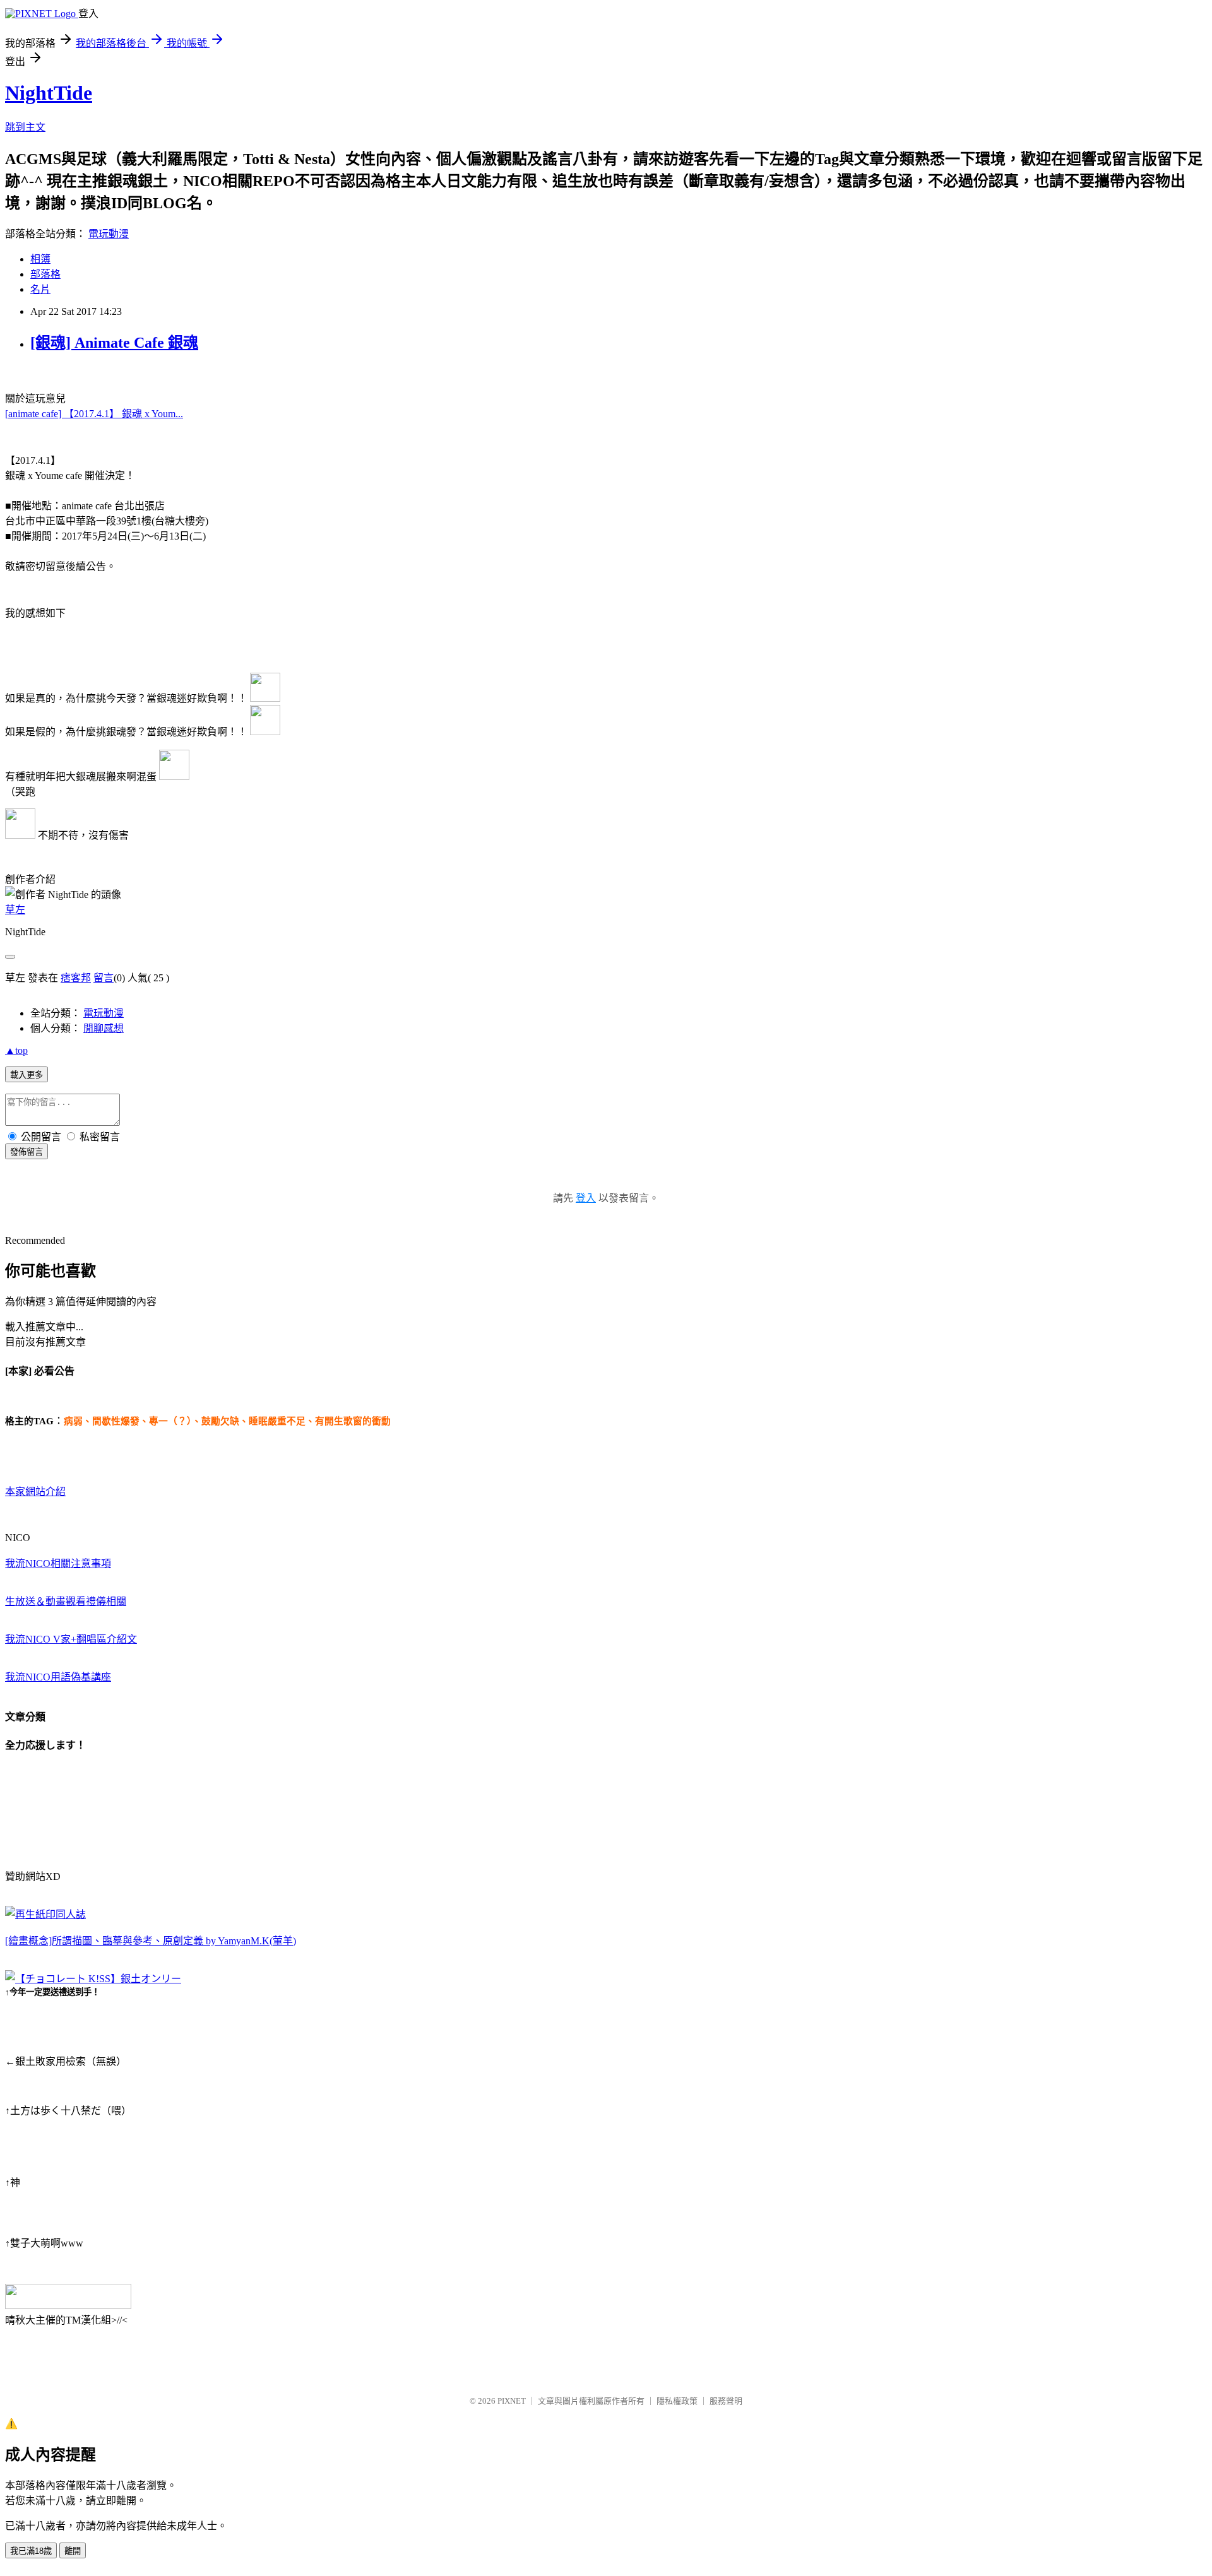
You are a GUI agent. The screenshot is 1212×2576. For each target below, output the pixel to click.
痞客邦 (76, 978)
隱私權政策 (677, 2401)
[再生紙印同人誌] (45, 1914)
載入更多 (27, 1075)
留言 (104, 978)
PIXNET (512, 2401)
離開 (73, 2551)
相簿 (40, 259)
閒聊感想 (104, 1028)
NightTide (49, 93)
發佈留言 (27, 1152)
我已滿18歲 (31, 2551)
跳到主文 (25, 127)
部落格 (45, 274)
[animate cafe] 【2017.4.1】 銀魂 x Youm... (94, 414)
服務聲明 (726, 2401)
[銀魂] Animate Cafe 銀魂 (114, 343)
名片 (40, 289)
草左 (15, 910)
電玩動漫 (109, 234)
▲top (16, 1050)
